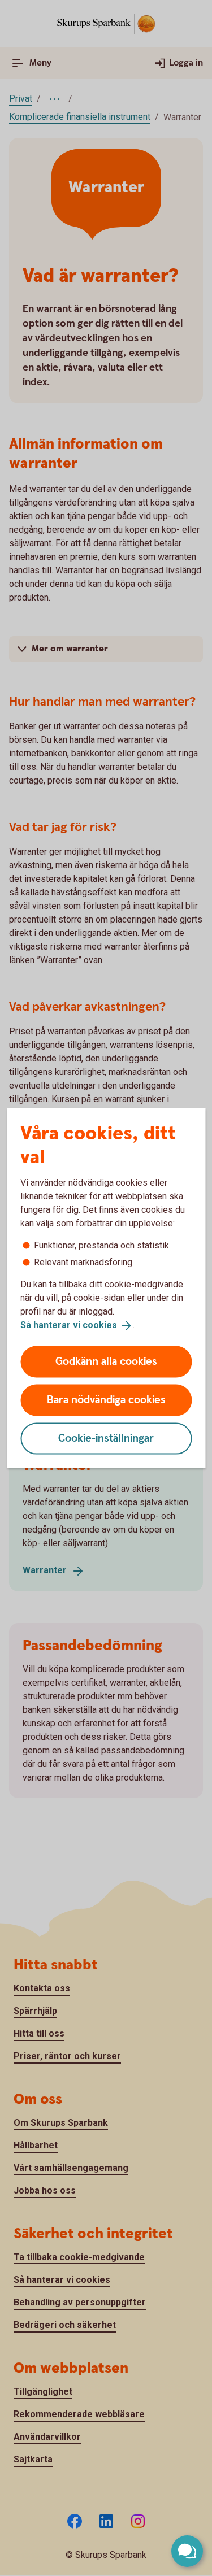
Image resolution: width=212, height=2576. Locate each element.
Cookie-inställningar (106, 1438)
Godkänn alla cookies (106, 1361)
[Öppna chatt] (187, 2551)
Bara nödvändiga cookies (106, 1400)
